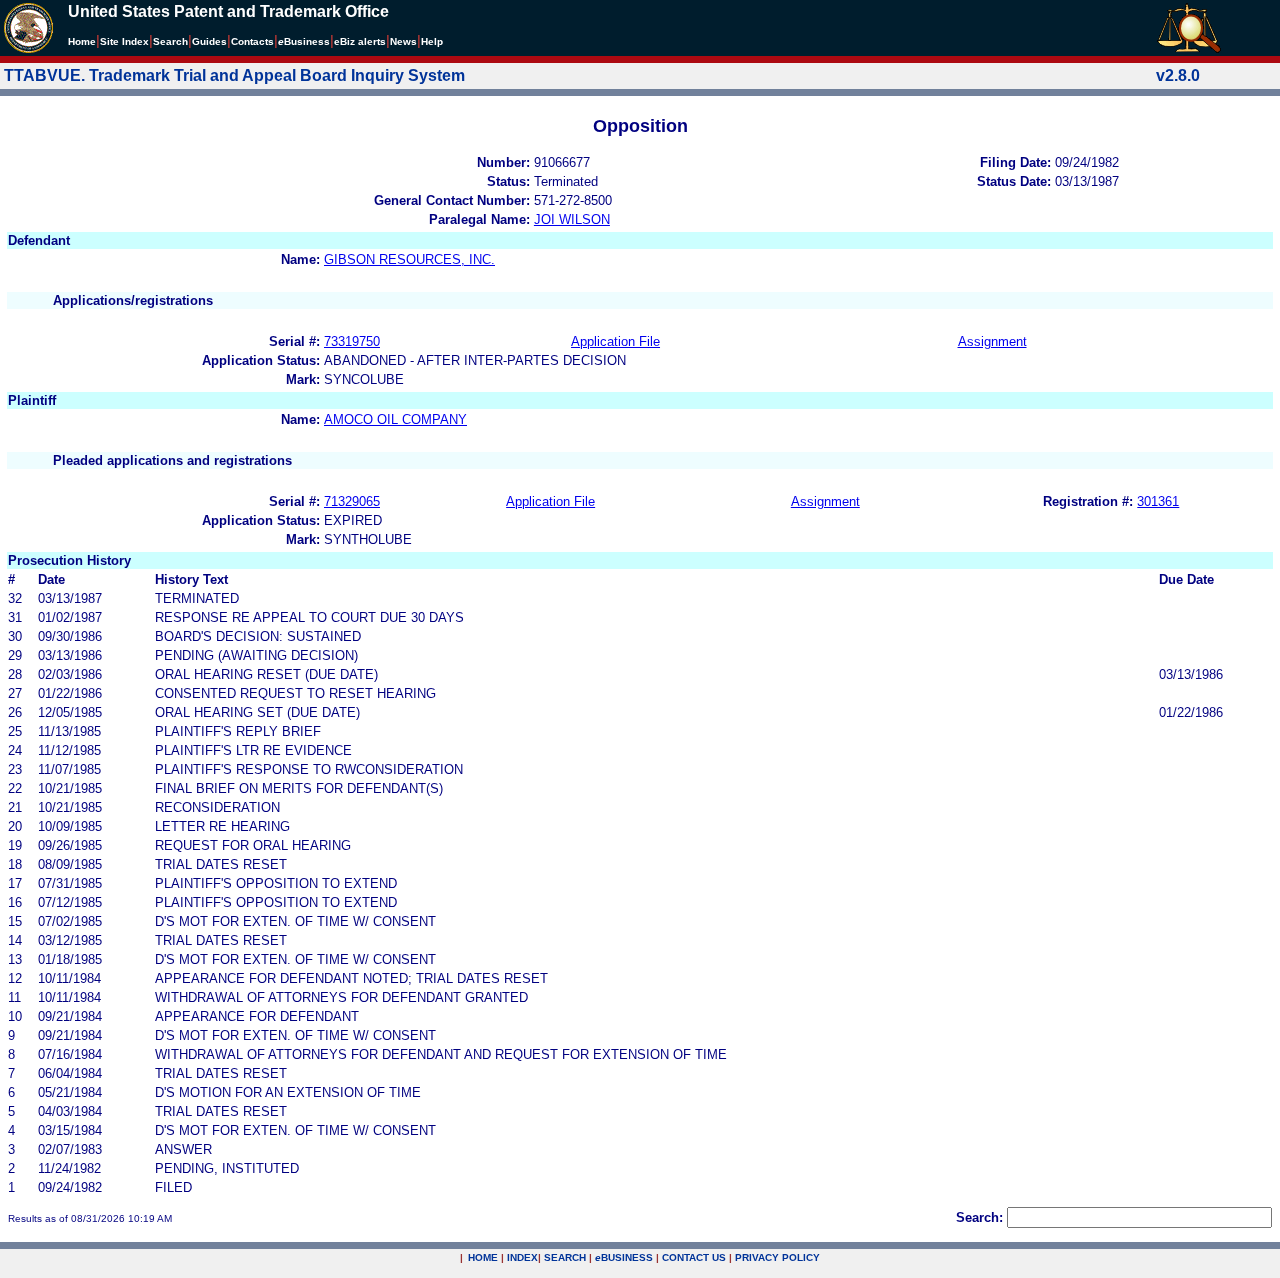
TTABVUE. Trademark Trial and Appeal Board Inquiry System (234, 75)
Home (82, 41)
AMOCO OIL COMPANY (395, 419)
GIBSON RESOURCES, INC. (409, 259)
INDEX (522, 1257)
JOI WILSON (572, 219)
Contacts (252, 41)
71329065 (352, 501)
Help (432, 41)
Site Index (124, 41)
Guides (209, 41)
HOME (483, 1257)
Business (304, 41)
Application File (615, 341)
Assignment (992, 341)
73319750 (352, 341)
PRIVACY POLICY (777, 1257)
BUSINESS (624, 1257)
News (403, 41)
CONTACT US (694, 1257)
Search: (979, 1217)
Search (170, 41)
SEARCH (565, 1257)
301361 (1158, 501)
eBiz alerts (360, 41)
